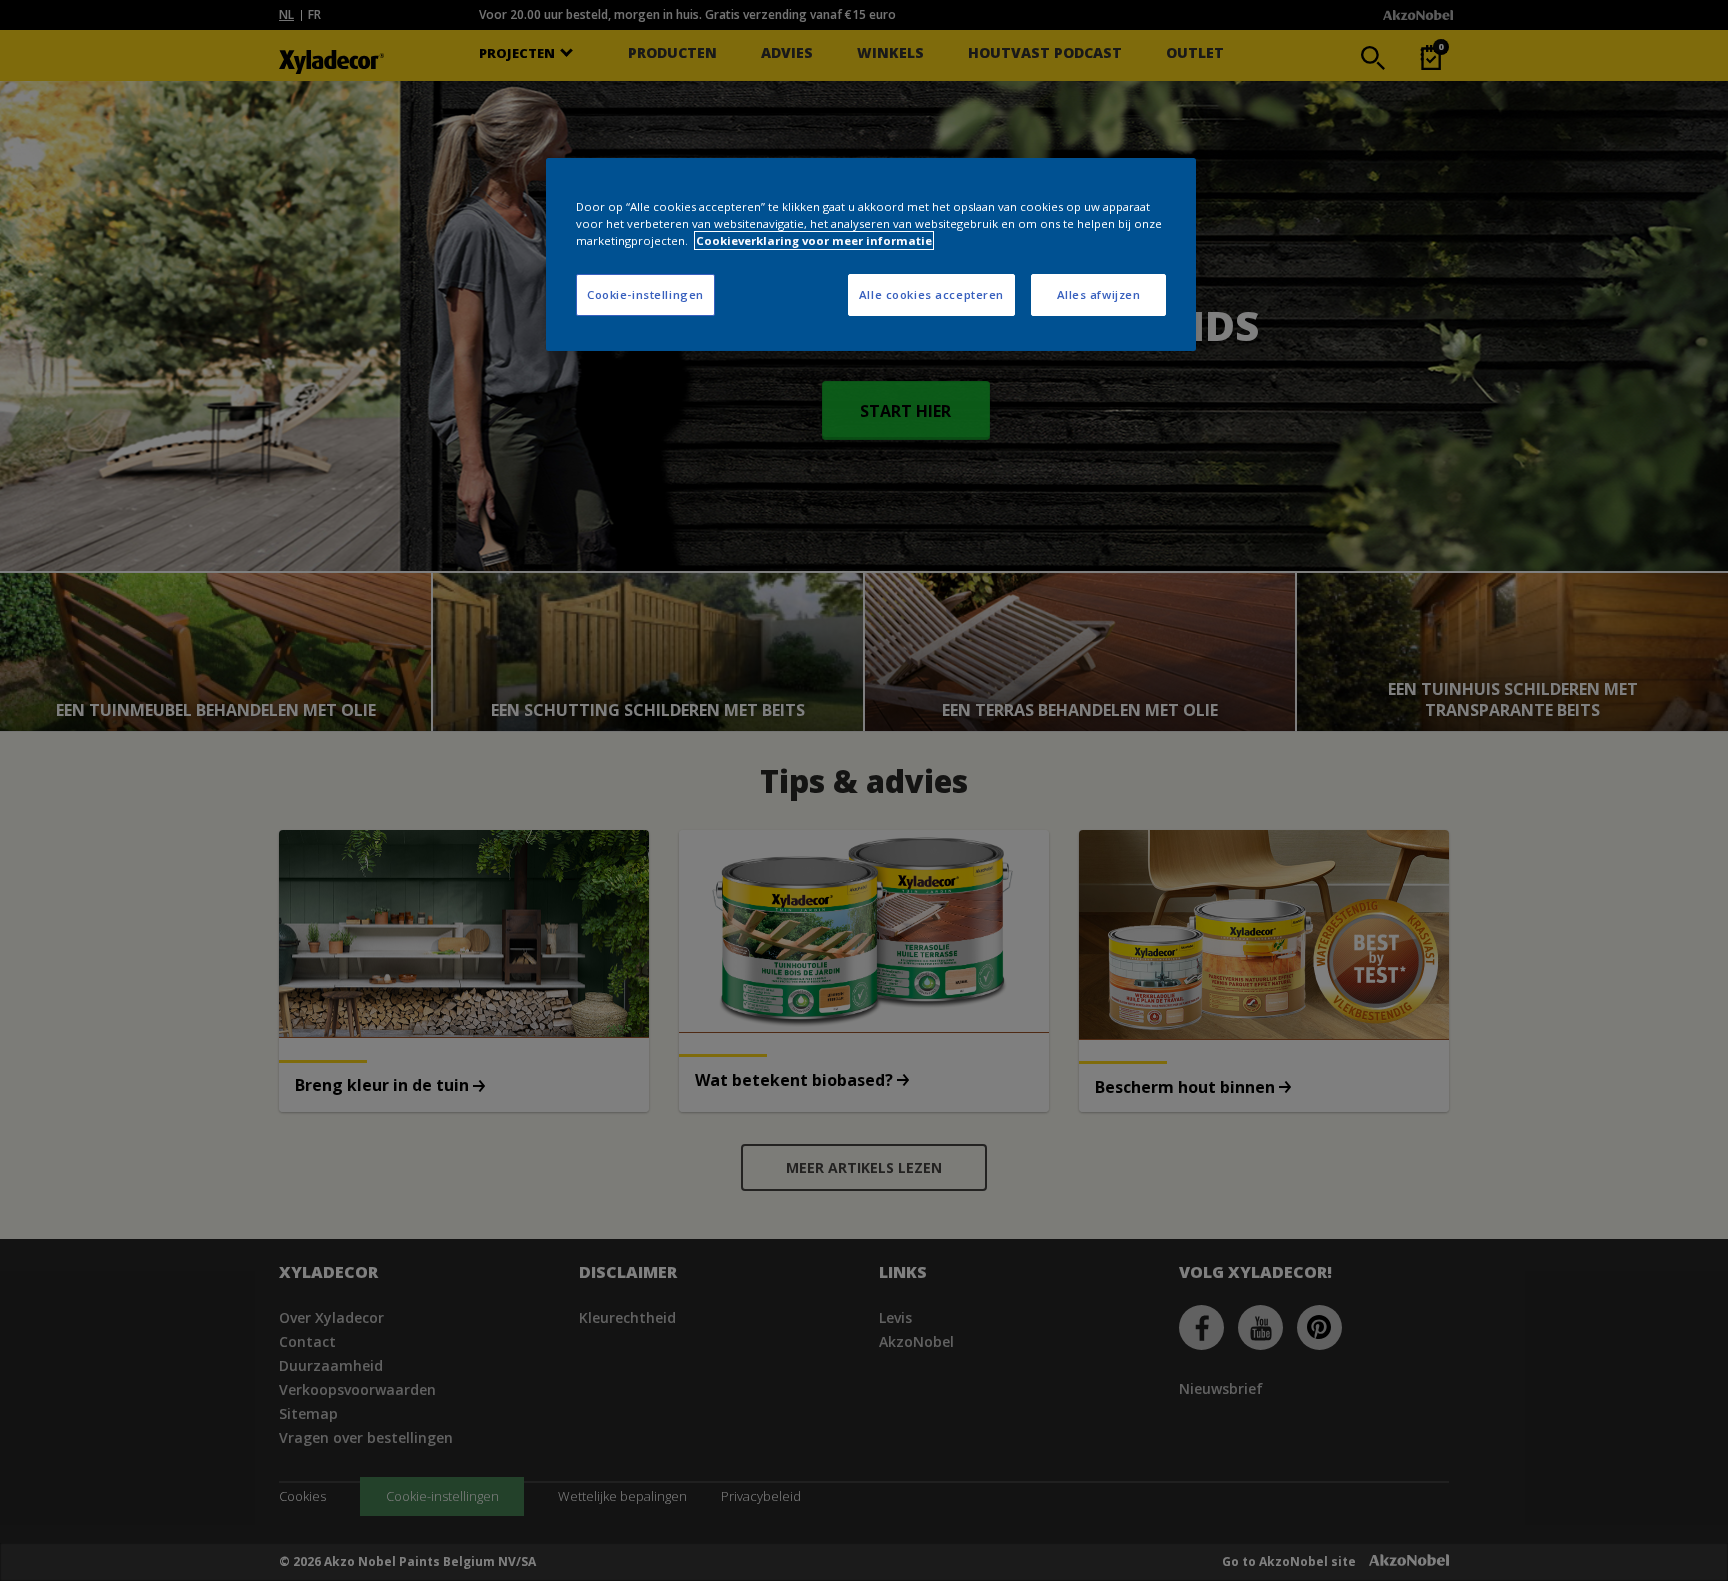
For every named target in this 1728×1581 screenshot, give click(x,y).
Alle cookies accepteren (931, 294)
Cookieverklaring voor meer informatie (814, 240)
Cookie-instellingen (645, 294)
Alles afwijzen (1099, 294)
